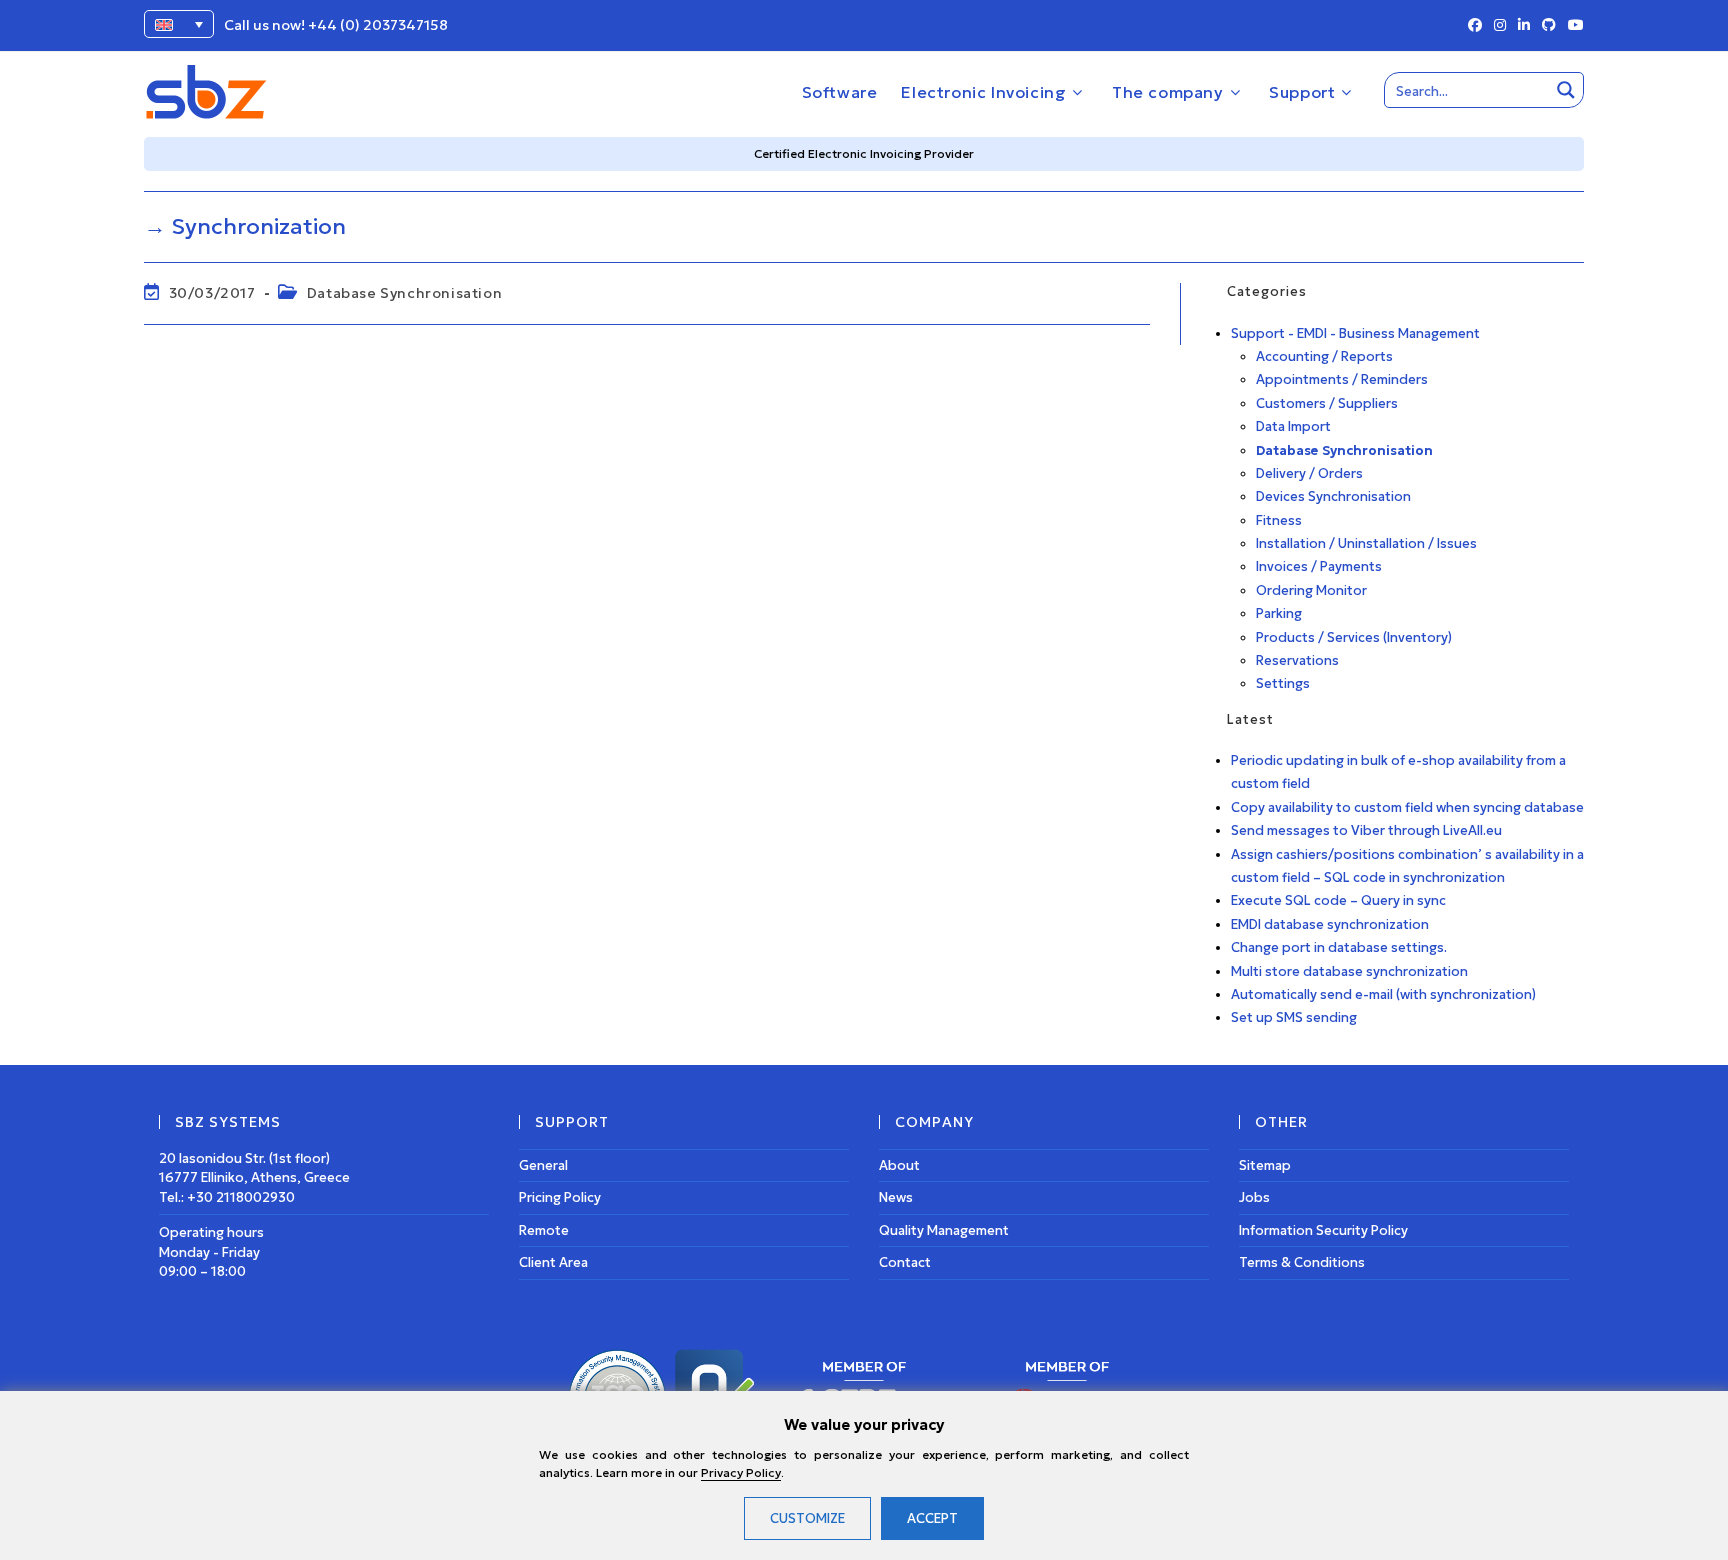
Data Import (1293, 426)
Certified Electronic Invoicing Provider (864, 153)
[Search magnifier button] (1566, 90)
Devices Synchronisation (1333, 496)
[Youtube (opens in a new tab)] (1573, 26)
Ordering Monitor (1311, 590)
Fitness (1279, 520)
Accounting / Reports (1324, 356)
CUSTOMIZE (807, 1518)
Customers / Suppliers (1327, 403)
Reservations (1297, 660)
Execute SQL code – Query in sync (1338, 900)
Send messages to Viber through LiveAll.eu (1366, 830)
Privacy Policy (741, 1472)
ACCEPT (932, 1518)
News (896, 1197)
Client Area (553, 1262)
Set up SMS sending (1294, 1017)
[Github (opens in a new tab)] (1549, 26)
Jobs (1254, 1197)
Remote (544, 1230)
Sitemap (1265, 1165)
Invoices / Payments (1319, 566)
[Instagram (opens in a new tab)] (1500, 26)
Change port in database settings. (1339, 947)
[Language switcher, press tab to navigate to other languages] (179, 24)
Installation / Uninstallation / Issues (1366, 543)
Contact (905, 1262)
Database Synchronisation (404, 293)
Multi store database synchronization (1349, 971)
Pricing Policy (560, 1197)
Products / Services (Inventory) (1354, 637)
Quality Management (944, 1230)
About (899, 1165)
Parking (1279, 613)
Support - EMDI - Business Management (1355, 333)
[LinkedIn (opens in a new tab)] (1524, 26)
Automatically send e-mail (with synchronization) (1383, 994)
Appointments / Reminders (1342, 379)
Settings (1283, 683)
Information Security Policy (1323, 1230)
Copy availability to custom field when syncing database (1407, 807)
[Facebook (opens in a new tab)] (1475, 26)
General (543, 1165)
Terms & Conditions (1302, 1262)
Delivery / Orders (1309, 473)
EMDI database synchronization (1330, 924)
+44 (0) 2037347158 (378, 25)
